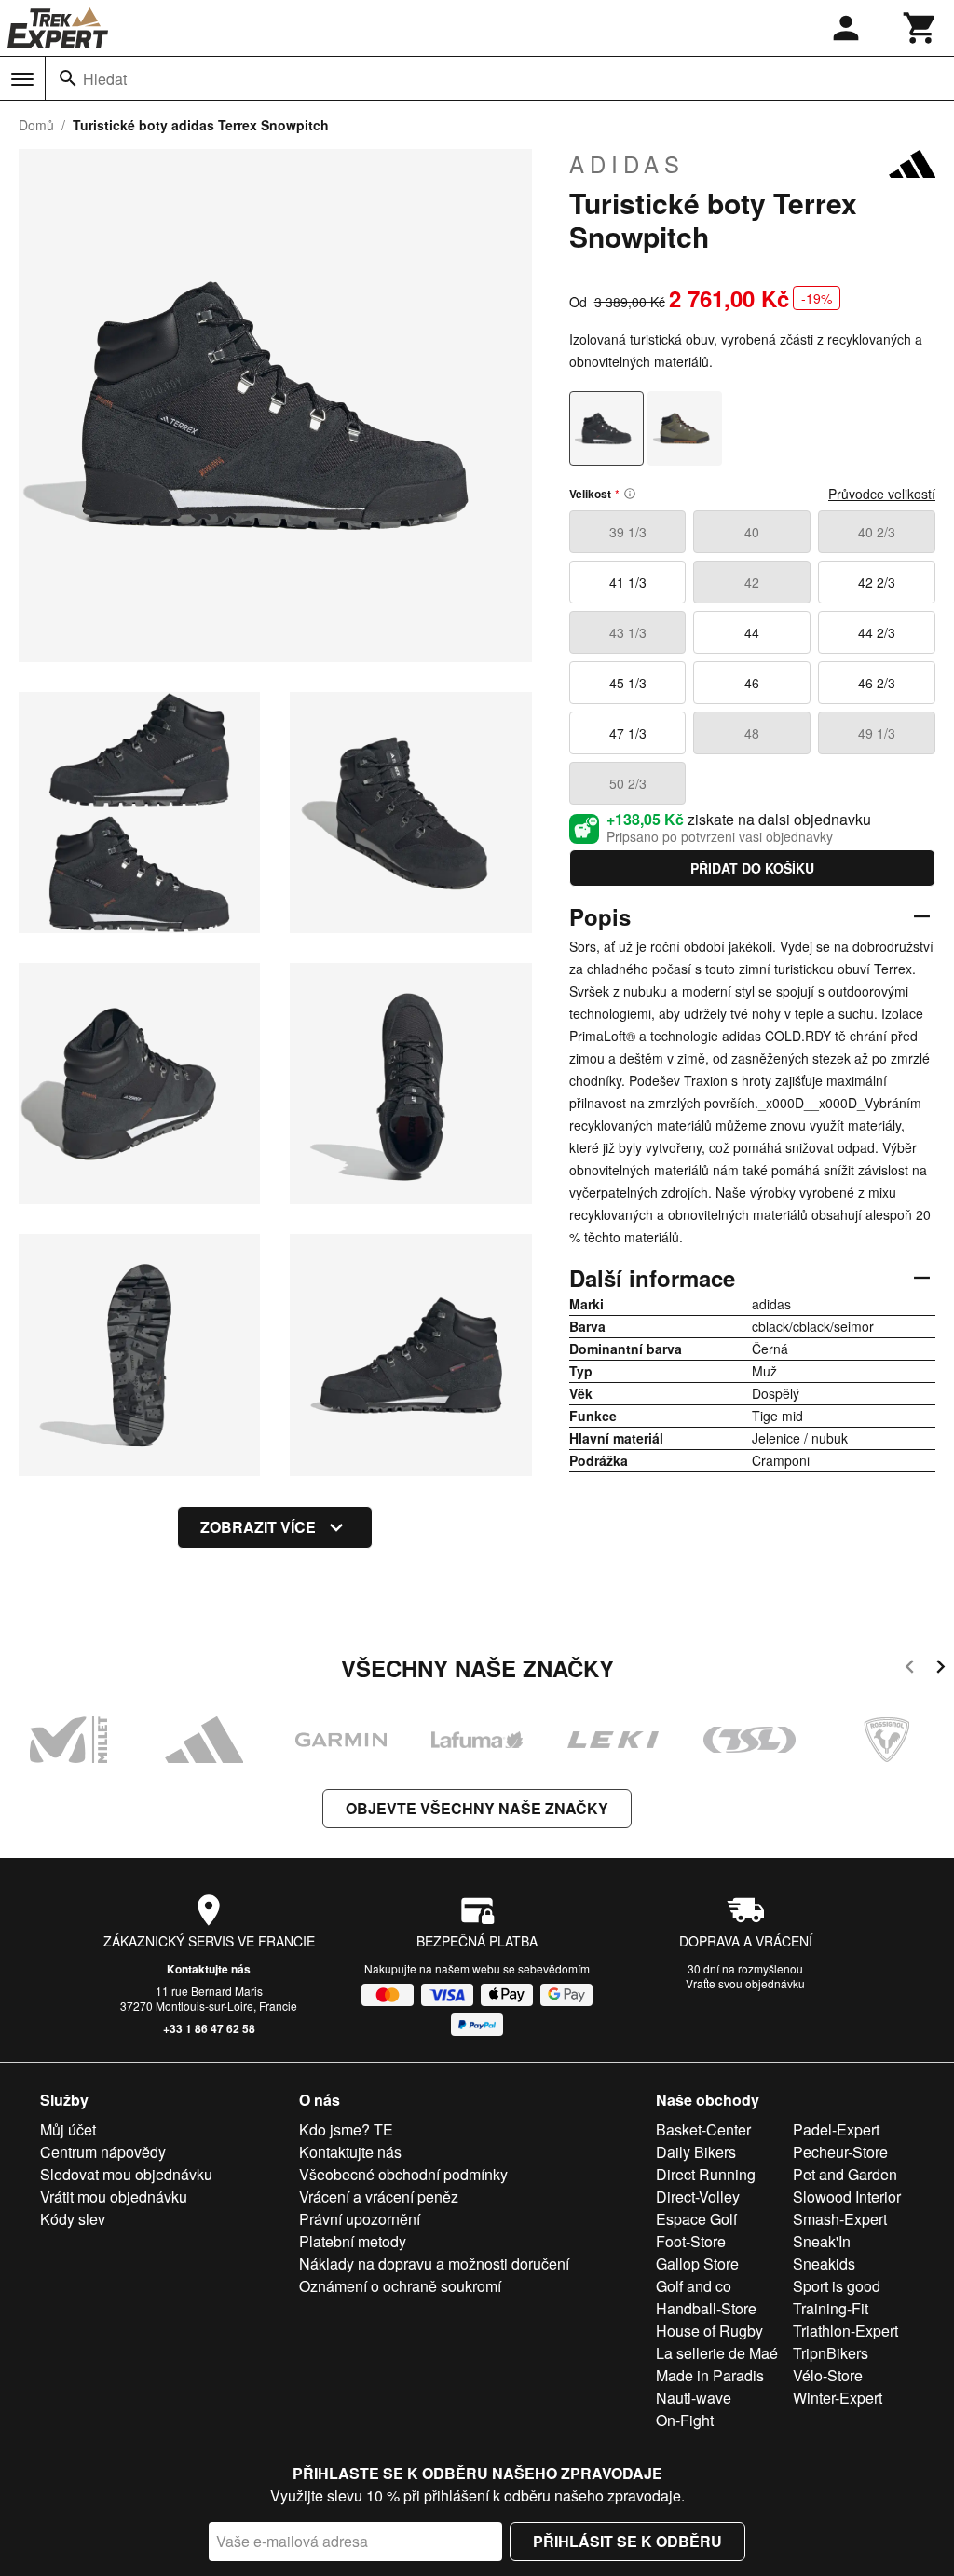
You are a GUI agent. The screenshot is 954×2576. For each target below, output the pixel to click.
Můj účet (68, 2129)
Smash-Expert (840, 2219)
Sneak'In (822, 2241)
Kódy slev (73, 2219)
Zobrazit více (258, 1527)
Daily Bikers (696, 2152)
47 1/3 (628, 733)
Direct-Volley (698, 2196)
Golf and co (694, 2286)
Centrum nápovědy (103, 2152)
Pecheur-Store (840, 2152)
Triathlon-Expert (845, 2331)
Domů (36, 125)
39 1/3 (628, 532)
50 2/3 (628, 783)
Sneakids (824, 2264)
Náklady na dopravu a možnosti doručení (434, 2264)
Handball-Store (706, 2308)
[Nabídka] (22, 79)
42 (752, 582)
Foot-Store (691, 2241)
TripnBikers (831, 2353)
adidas (627, 164)
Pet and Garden (845, 2174)
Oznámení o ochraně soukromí (400, 2286)
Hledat (105, 79)
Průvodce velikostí (882, 494)
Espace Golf (696, 2219)
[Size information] (630, 494)
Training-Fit (831, 2308)
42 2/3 (877, 582)
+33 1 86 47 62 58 (209, 2028)
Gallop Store (697, 2264)
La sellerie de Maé (717, 2353)
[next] (940, 1669)
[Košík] (920, 28)
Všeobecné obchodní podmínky (403, 2174)
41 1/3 (628, 582)
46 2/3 (877, 683)
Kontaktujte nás (209, 1969)
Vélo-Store (828, 2375)
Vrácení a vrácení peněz (379, 2196)
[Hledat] (68, 78)
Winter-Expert (838, 2398)
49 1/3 (877, 733)
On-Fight (685, 2420)
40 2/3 (877, 532)
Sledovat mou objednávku (126, 2174)
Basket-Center (703, 2129)
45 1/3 (628, 683)
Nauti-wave (694, 2398)
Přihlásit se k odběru (627, 2541)
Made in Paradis (710, 2375)
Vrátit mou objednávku (114, 2196)
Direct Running (706, 2174)
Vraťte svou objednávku (745, 1983)
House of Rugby (709, 2331)
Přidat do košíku (752, 868)
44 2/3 (877, 632)
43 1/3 (628, 632)
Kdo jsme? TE (346, 2129)
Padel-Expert (836, 2129)
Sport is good (837, 2286)
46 (752, 683)
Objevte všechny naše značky (477, 1808)
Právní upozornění (360, 2219)
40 (752, 532)
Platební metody (353, 2241)
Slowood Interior (847, 2196)
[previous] (910, 1669)
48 (752, 733)
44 (752, 632)
